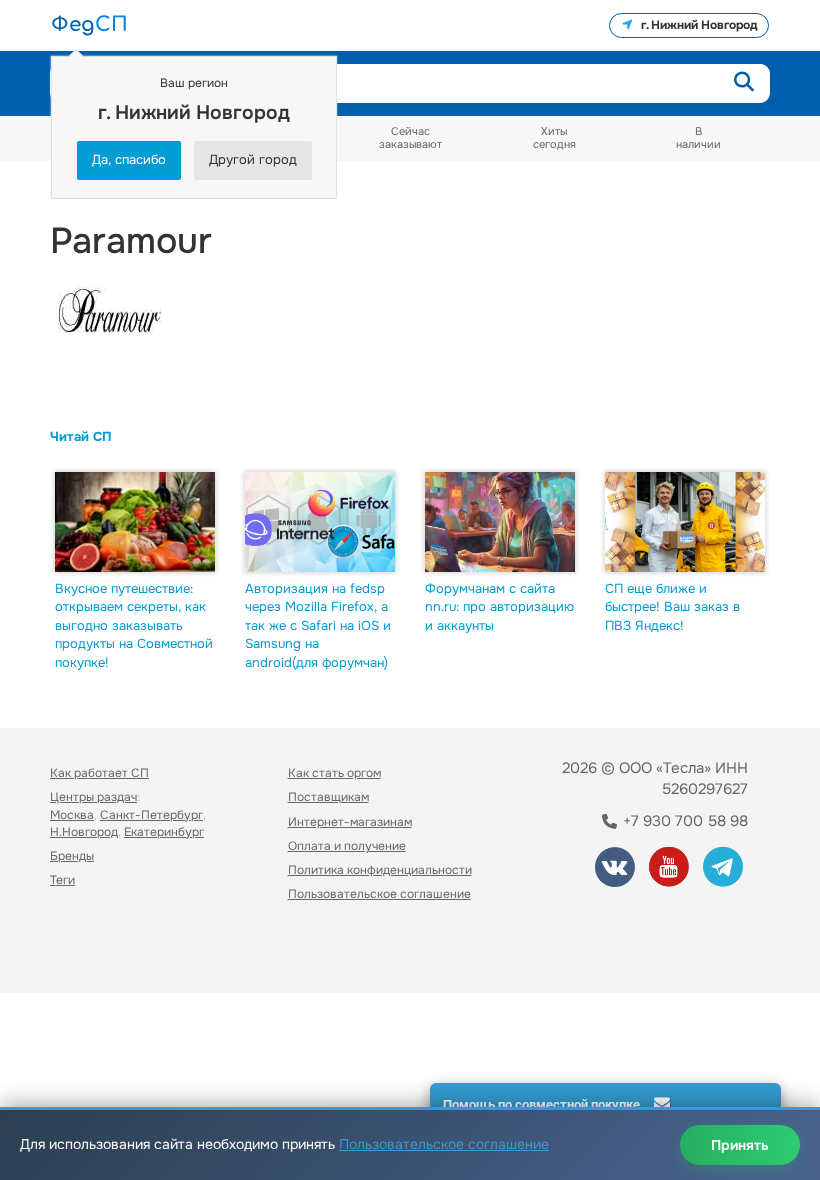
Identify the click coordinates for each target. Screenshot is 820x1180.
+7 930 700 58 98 (683, 821)
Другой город (253, 159)
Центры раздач (93, 797)
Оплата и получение (347, 846)
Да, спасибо (129, 159)
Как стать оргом (334, 773)
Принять (740, 1145)
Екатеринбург (164, 832)
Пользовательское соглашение (379, 894)
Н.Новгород (84, 832)
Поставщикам (328, 797)
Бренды (72, 856)
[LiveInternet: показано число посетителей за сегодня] (94, 949)
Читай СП (81, 436)
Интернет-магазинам (350, 822)
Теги (62, 880)
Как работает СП (99, 773)
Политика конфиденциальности (380, 870)
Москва (72, 815)
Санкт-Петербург (151, 815)
